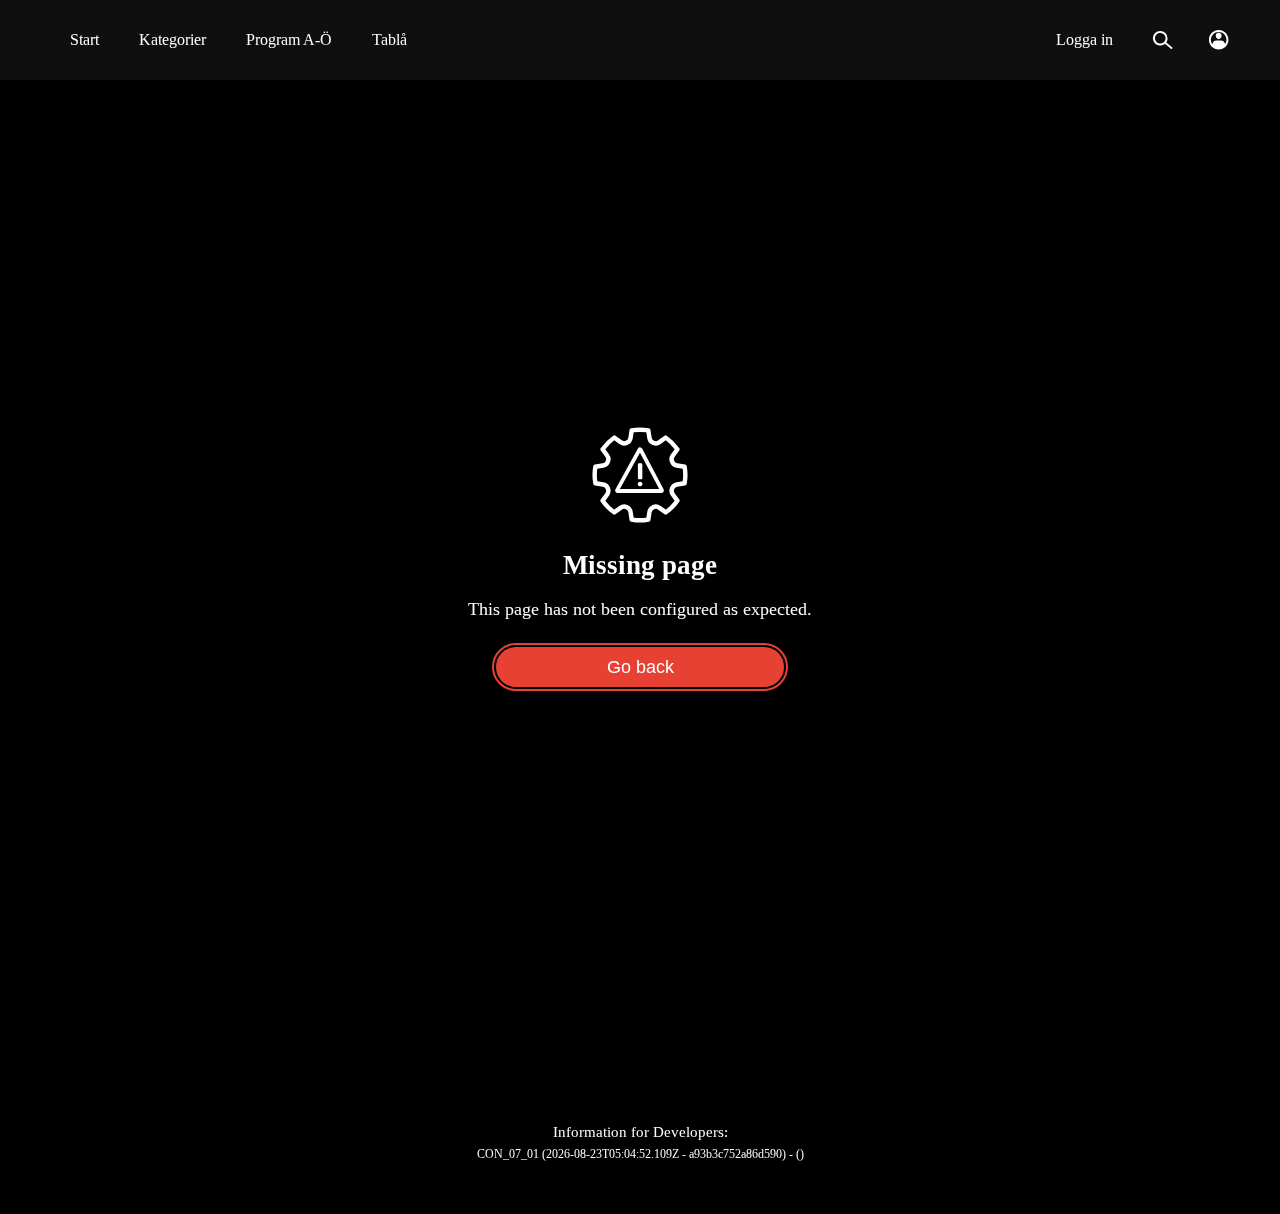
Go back (640, 667)
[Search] (1162, 40)
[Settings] (1218, 40)
